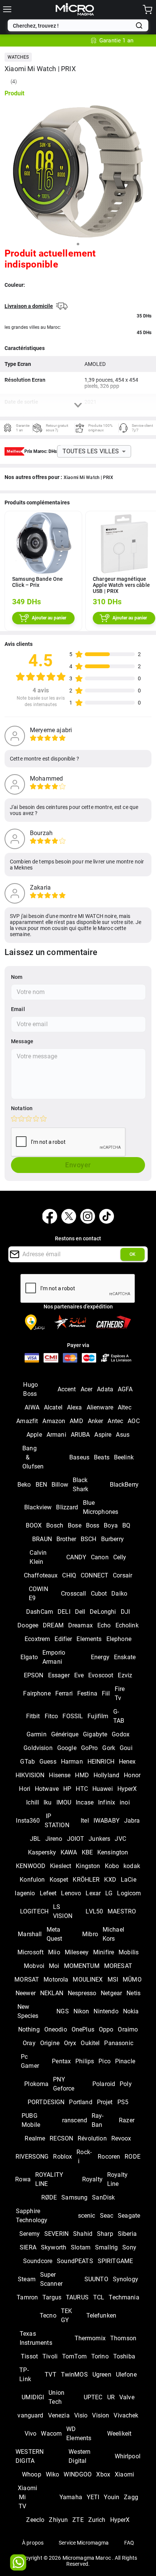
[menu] (7, 9)
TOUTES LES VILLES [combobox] (91, 451)
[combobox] (73, 26)
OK (133, 1254)
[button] (18, 57)
